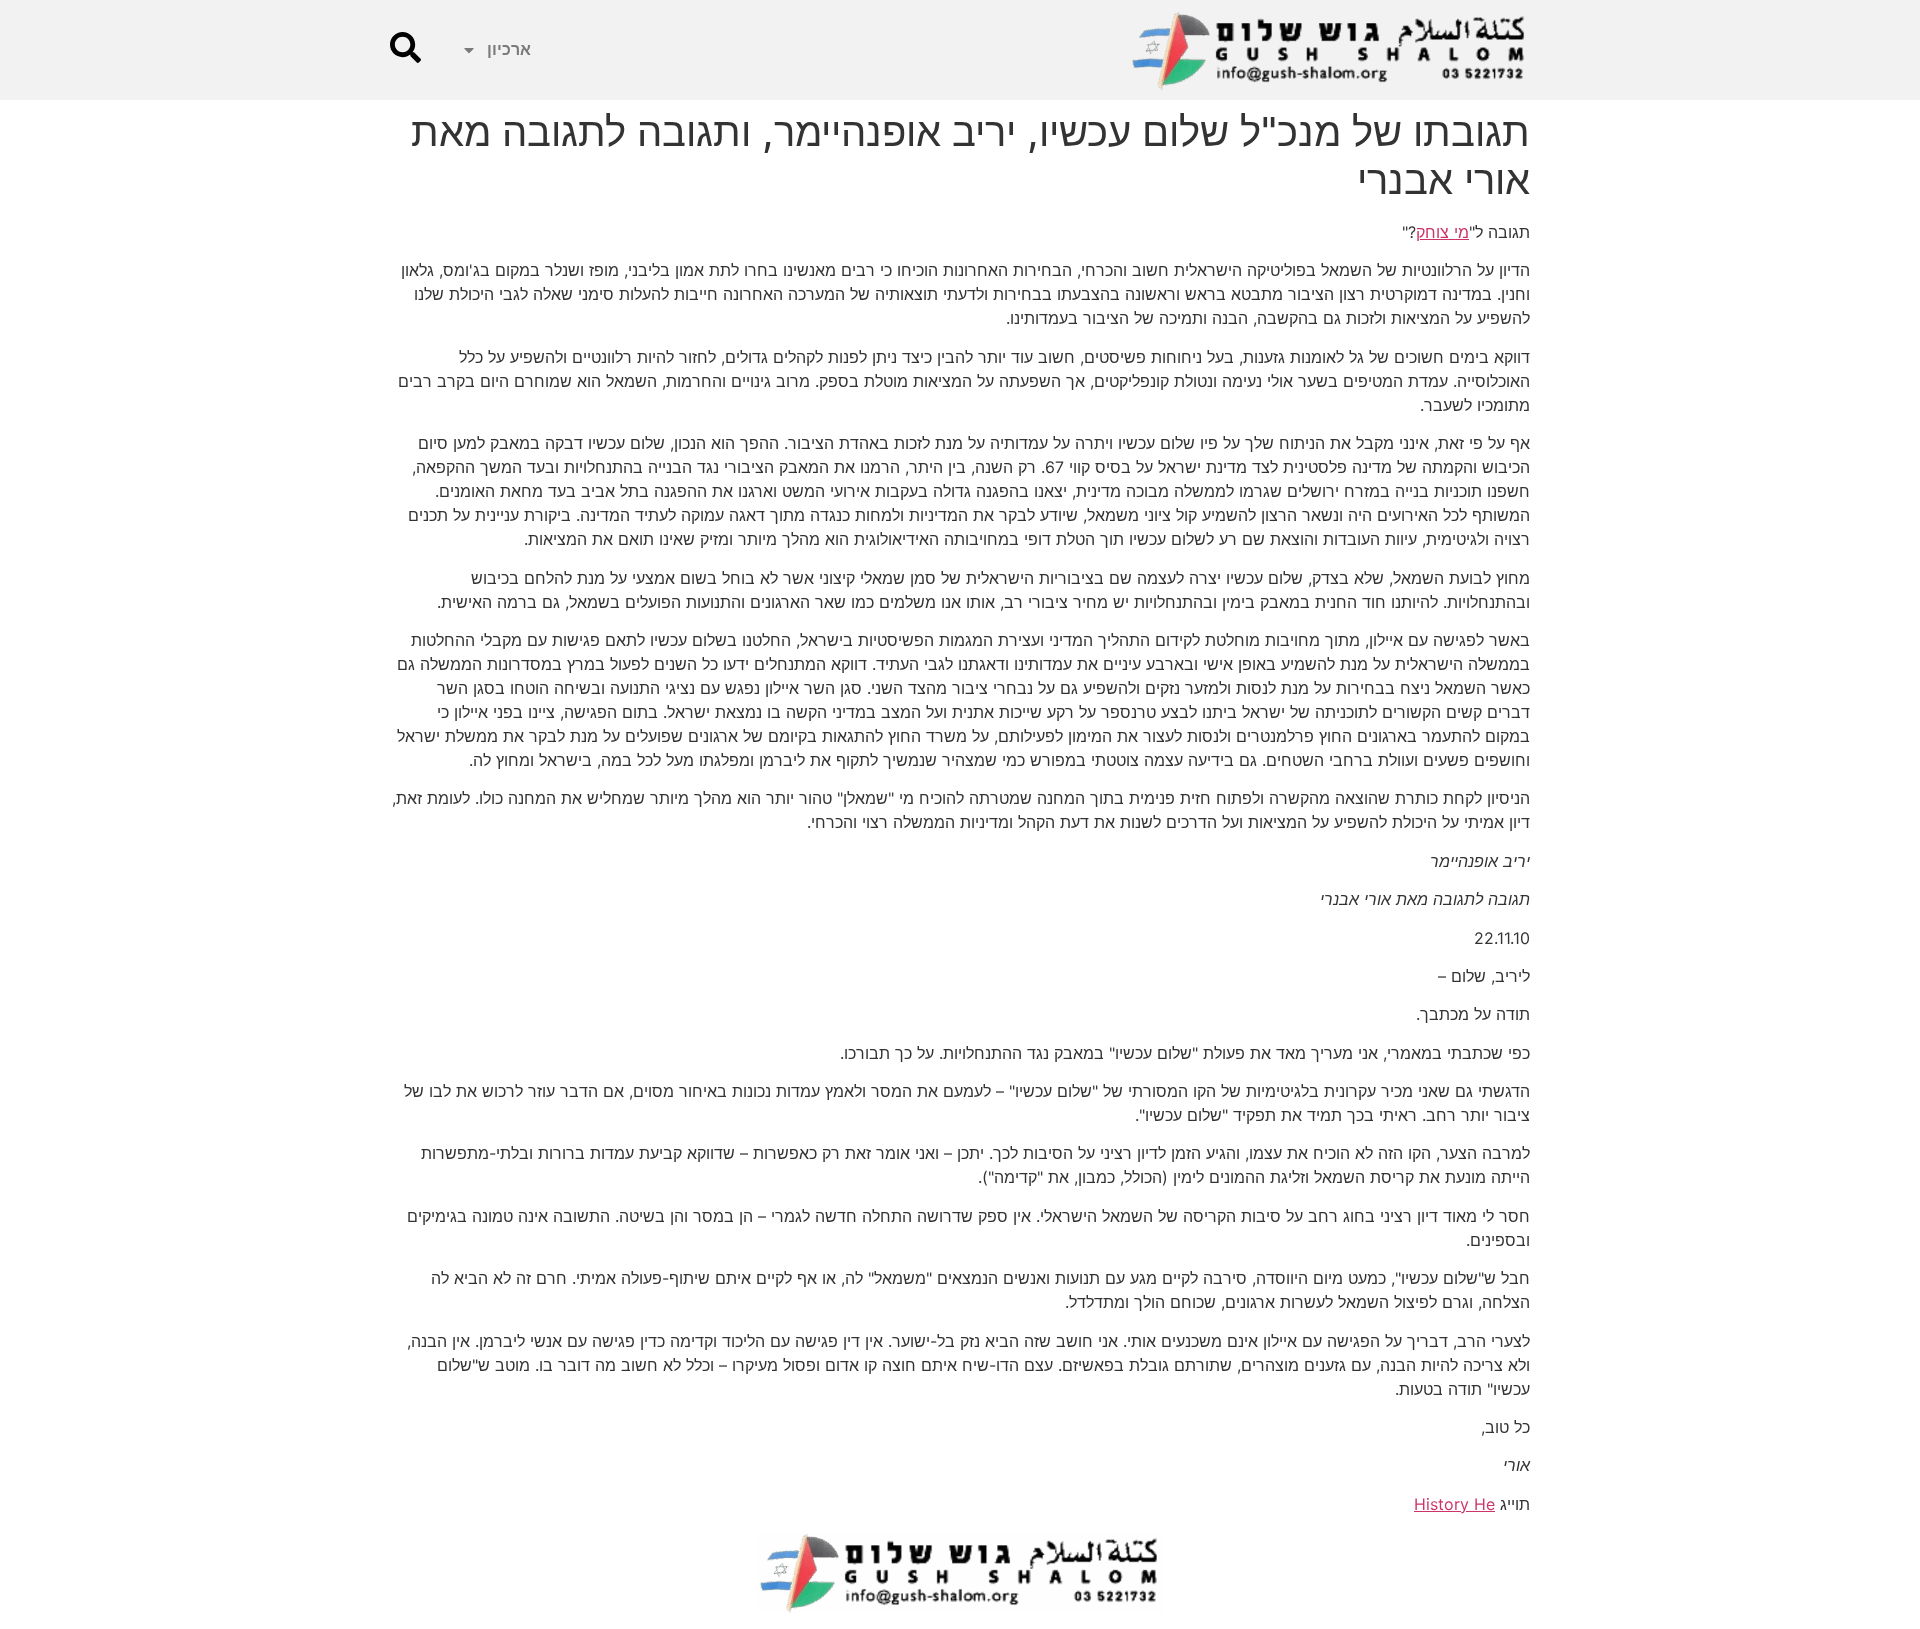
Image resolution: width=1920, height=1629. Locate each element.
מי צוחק (1442, 232)
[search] (405, 47)
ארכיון (509, 49)
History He (1454, 1504)
